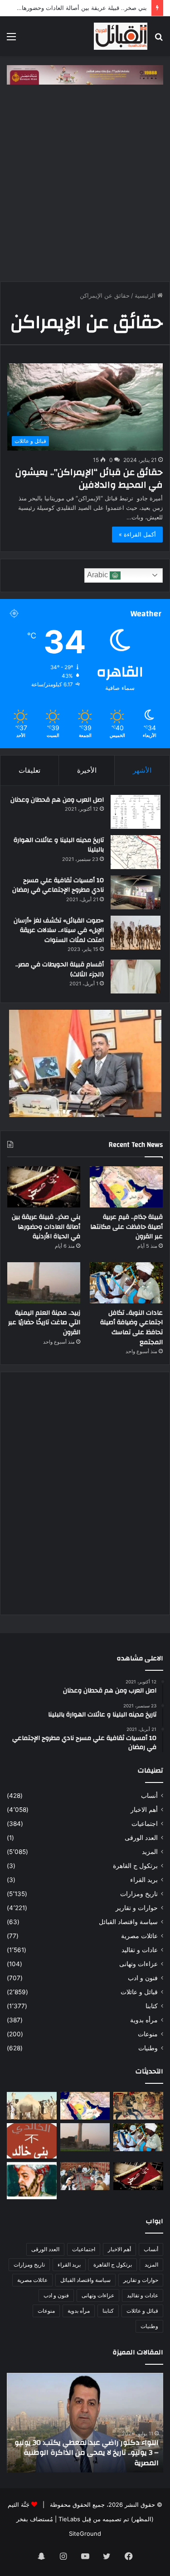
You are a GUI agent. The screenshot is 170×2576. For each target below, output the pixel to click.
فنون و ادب (143, 1978)
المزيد (150, 1852)
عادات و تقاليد (140, 1950)
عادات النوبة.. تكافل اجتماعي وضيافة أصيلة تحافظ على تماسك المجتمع (131, 1328)
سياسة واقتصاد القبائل (128, 1922)
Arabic (98, 575)
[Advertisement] (85, 188)
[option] (85, 2423)
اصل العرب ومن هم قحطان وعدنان (57, 800)
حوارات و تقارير (137, 1908)
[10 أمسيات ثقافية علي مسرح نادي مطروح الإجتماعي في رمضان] (136, 892)
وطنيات (148, 2048)
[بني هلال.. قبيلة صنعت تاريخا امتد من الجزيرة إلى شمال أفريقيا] (138, 2106)
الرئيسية (146, 295)
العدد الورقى (141, 1838)
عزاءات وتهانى (138, 1964)
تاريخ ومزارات (139, 1894)
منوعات (148, 2034)
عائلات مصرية (139, 1936)
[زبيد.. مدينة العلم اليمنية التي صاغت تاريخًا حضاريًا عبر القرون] (44, 1283)
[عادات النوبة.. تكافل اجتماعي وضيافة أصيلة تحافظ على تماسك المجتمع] (126, 1283)
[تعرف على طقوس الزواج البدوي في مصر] (85, 2176)
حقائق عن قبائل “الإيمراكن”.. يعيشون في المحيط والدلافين (89, 478)
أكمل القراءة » (137, 534)
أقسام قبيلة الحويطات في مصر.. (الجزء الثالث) (60, 970)
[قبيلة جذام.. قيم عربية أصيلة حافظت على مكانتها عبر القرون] (126, 1187)
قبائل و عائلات (139, 1992)
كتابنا (152, 2006)
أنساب (149, 1796)
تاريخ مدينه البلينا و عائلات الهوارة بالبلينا (59, 845)
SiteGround (85, 2533)
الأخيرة (87, 770)
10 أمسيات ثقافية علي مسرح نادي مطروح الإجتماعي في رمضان (58, 885)
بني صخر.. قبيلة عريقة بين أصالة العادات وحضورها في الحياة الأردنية (46, 1227)
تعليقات (29, 770)
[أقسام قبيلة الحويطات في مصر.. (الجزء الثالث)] (136, 977)
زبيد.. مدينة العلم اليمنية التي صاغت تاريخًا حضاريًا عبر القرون (44, 1323)
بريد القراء (144, 1880)
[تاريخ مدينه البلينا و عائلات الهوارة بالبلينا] (136, 852)
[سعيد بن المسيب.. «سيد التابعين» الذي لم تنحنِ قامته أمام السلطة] (32, 2181)
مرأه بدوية (144, 2020)
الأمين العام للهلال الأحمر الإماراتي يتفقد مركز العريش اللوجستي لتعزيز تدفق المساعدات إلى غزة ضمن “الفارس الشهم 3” (86, 2453)
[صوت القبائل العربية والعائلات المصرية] (121, 36)
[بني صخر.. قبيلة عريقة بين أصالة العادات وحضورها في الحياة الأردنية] (44, 1187)
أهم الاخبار (144, 1810)
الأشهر (142, 770)
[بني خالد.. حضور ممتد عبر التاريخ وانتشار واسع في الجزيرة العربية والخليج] (32, 2141)
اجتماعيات (145, 1824)
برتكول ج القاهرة (135, 1866)
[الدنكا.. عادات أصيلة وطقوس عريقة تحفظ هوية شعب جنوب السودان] (32, 2106)
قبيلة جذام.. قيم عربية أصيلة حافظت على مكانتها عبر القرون (126, 1227)
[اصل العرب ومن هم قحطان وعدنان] (136, 812)
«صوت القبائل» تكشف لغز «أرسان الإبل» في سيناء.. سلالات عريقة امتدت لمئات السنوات (59, 930)
